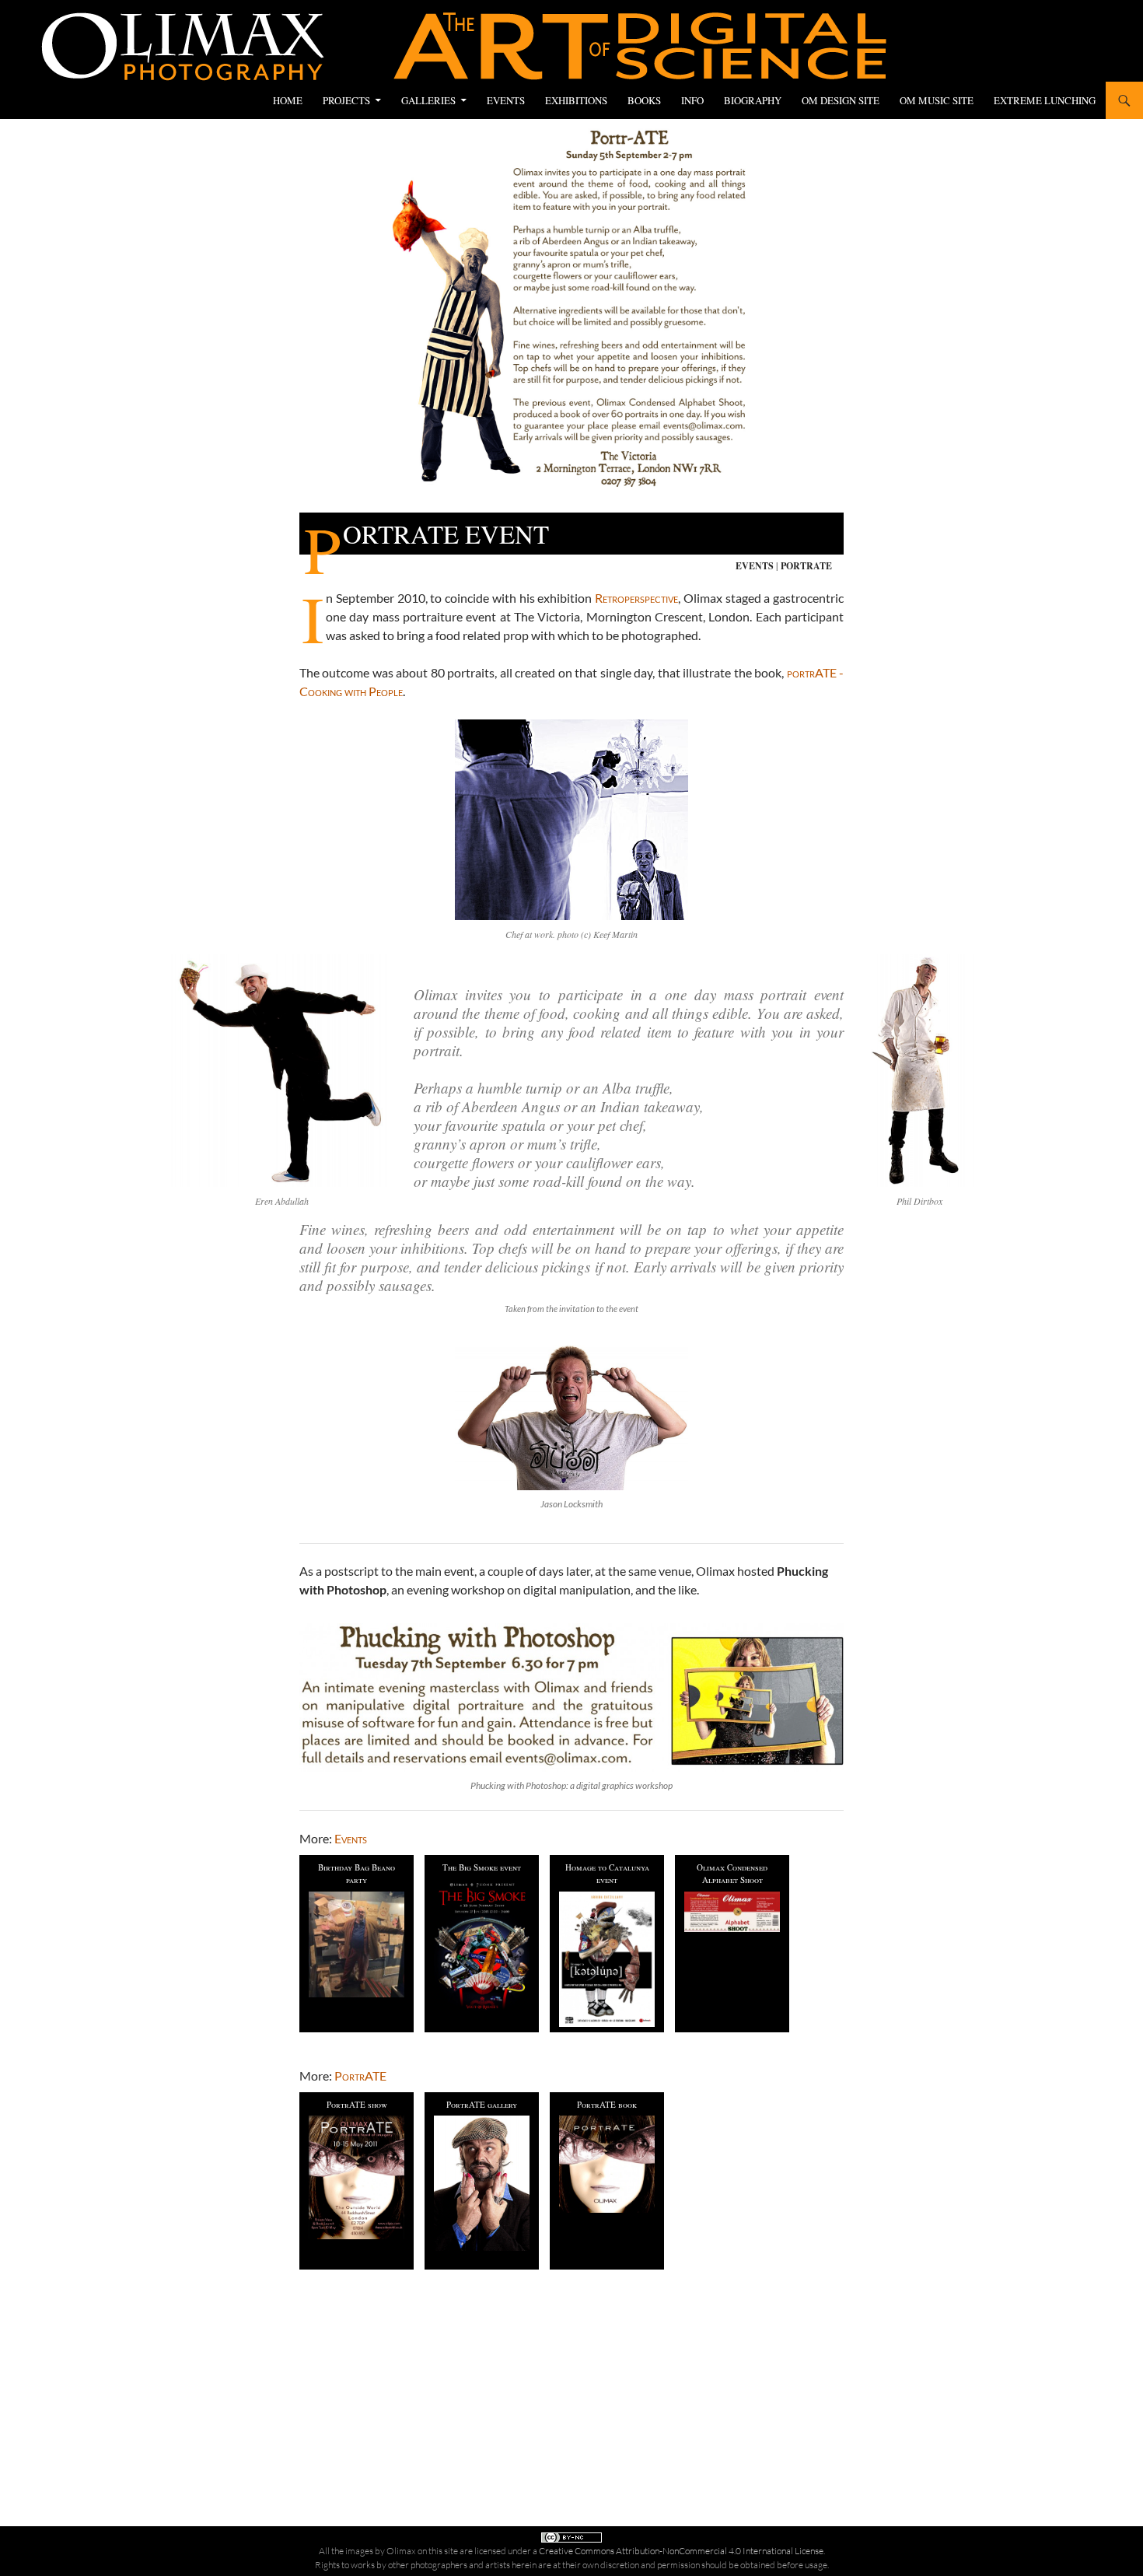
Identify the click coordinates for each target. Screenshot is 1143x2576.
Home (288, 100)
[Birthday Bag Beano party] (357, 1944)
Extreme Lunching (1045, 100)
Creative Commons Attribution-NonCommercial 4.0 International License (681, 2551)
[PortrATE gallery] (482, 2183)
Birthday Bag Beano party (357, 1874)
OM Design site (841, 100)
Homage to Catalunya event (607, 1874)
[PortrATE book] (607, 2164)
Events (506, 100)
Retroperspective (636, 598)
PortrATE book (607, 2104)
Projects (346, 100)
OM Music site (937, 100)
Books (644, 100)
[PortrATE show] (357, 2177)
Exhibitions (576, 100)
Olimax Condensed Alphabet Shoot (732, 1874)
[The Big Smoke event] (482, 1946)
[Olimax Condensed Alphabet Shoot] (732, 1911)
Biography (753, 100)
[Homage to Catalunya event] (607, 1959)
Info (692, 100)
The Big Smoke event (482, 1867)
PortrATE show (357, 2104)
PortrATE (806, 566)
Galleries (428, 100)
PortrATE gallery (482, 2104)
